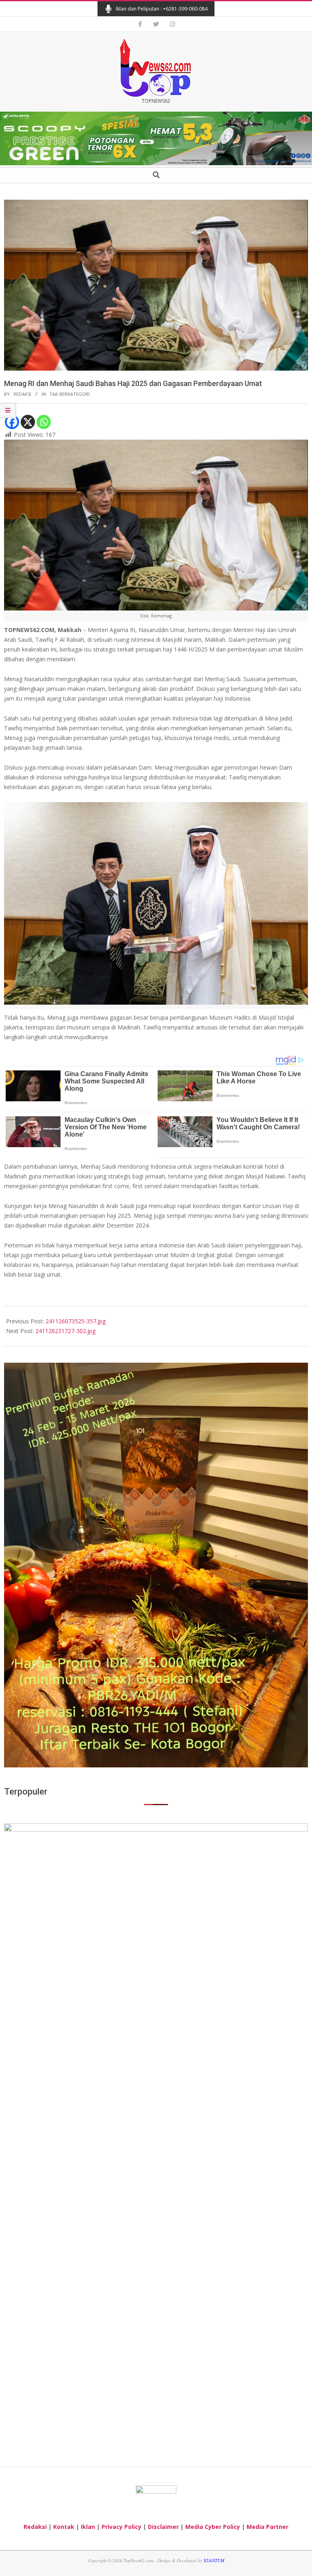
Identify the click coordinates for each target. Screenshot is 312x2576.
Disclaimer (163, 2527)
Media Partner (268, 2527)
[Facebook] (12, 422)
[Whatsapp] (44, 422)
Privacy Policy (121, 2527)
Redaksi (35, 2527)
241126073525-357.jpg (76, 1321)
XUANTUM (214, 2560)
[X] (28, 422)
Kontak (64, 2527)
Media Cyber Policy (213, 2527)
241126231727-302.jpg (65, 1331)
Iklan (88, 2527)
